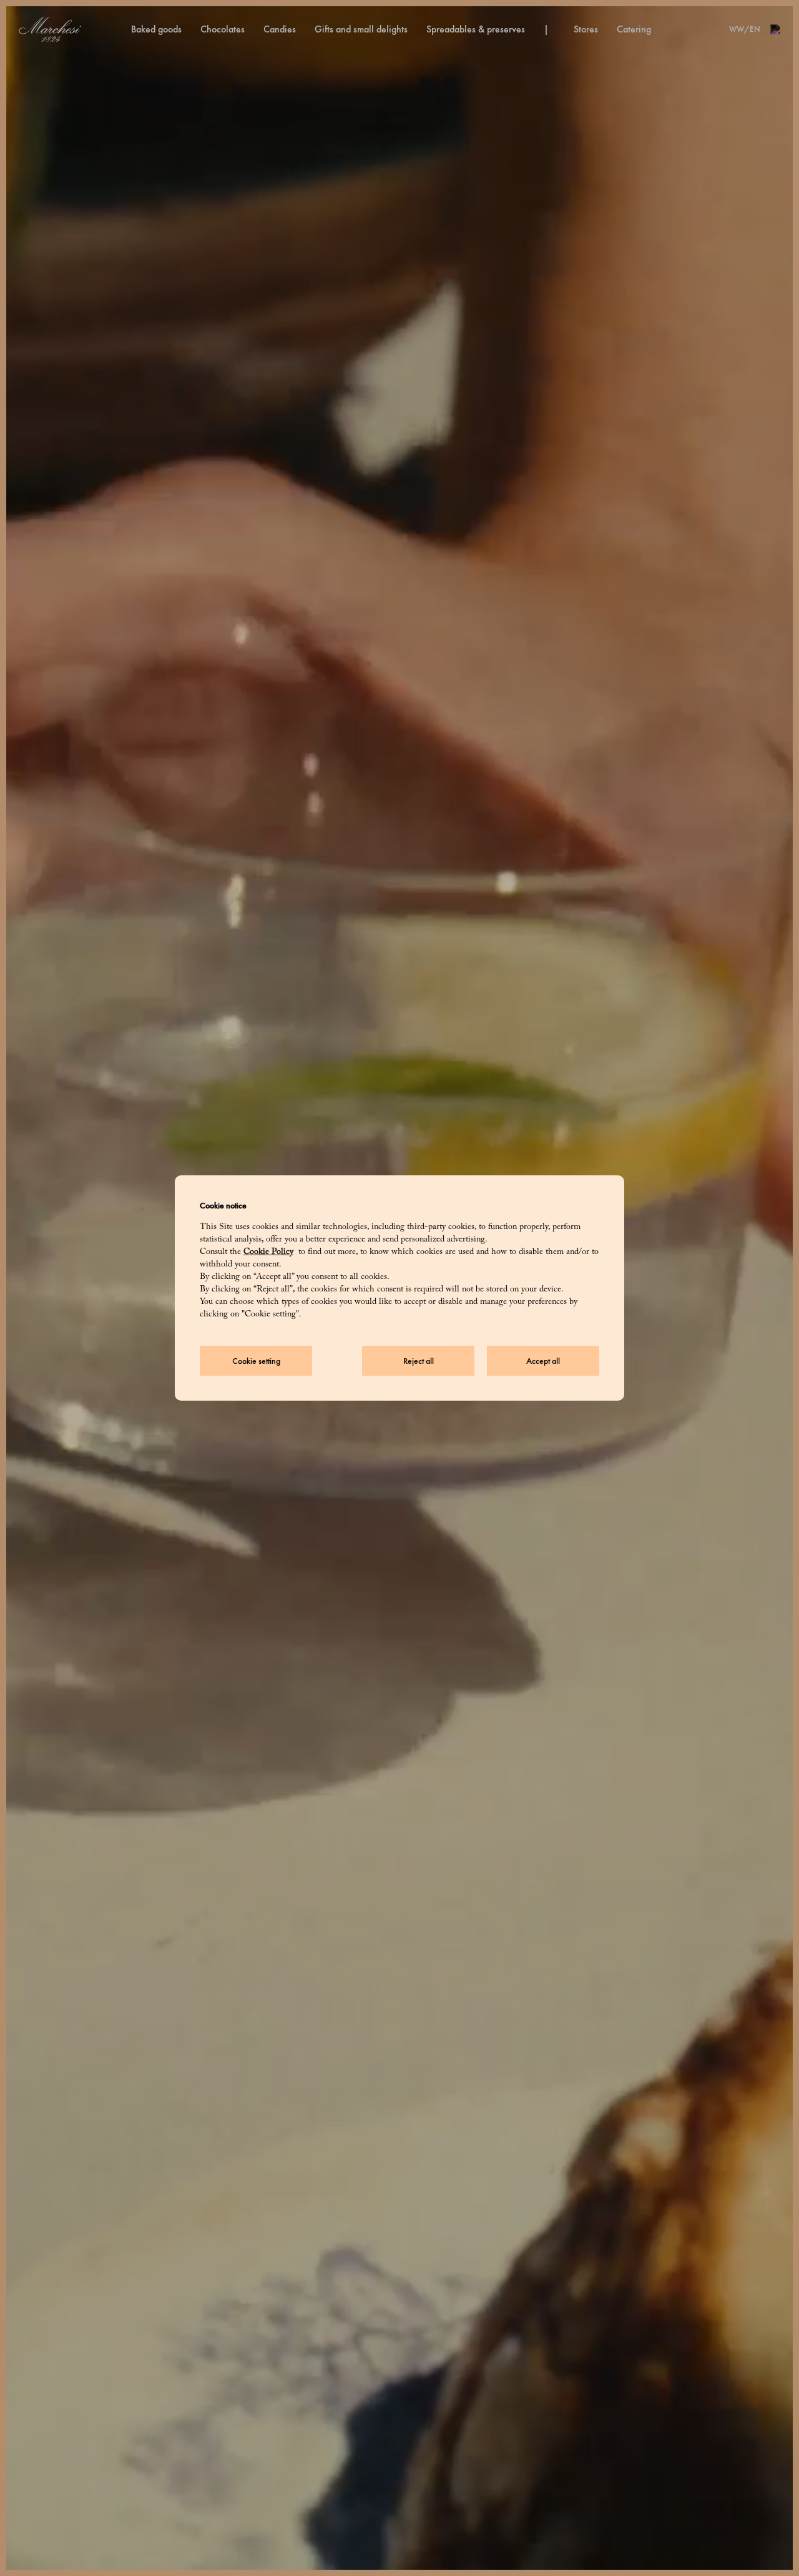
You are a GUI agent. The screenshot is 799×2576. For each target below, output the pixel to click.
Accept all (543, 1361)
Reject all (419, 1361)
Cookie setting (256, 1361)
